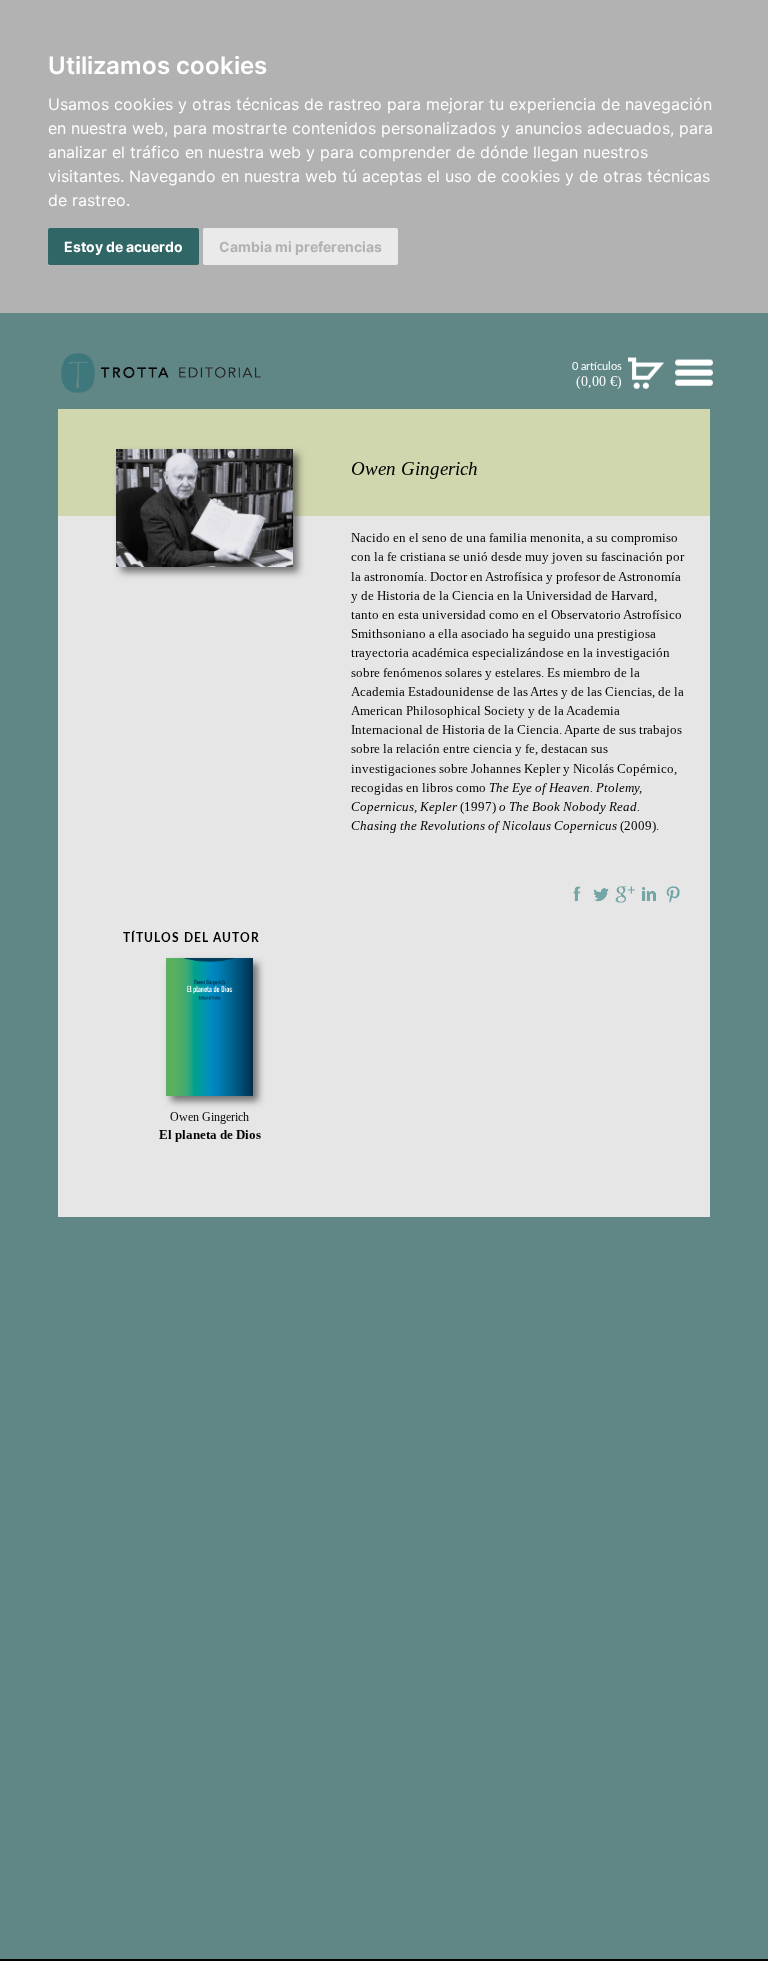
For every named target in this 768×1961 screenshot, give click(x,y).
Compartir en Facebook (577, 894)
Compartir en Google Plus (625, 894)
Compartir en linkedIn (649, 894)
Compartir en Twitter (601, 894)
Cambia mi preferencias (300, 246)
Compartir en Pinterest (673, 894)
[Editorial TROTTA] (161, 381)
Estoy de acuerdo (123, 246)
